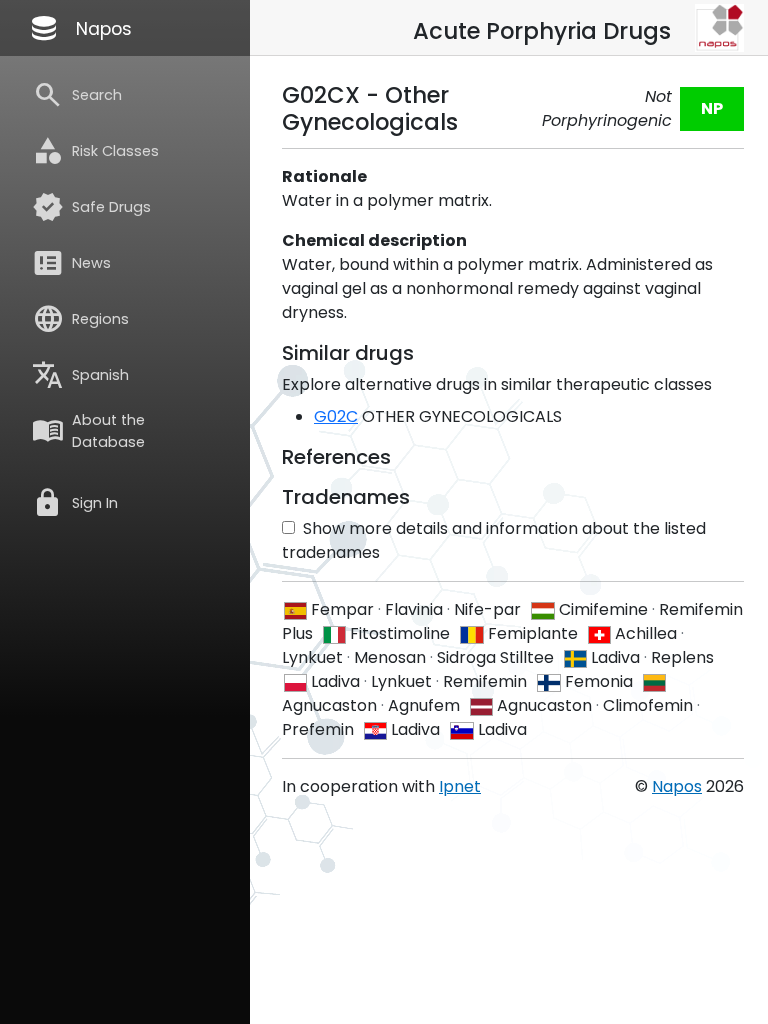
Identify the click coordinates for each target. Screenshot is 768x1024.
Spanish (80, 375)
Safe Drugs (91, 207)
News (71, 263)
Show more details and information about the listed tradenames (494, 540)
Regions (80, 319)
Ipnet (460, 786)
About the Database (88, 431)
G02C (336, 416)
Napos (80, 28)
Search (77, 95)
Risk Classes (95, 151)
